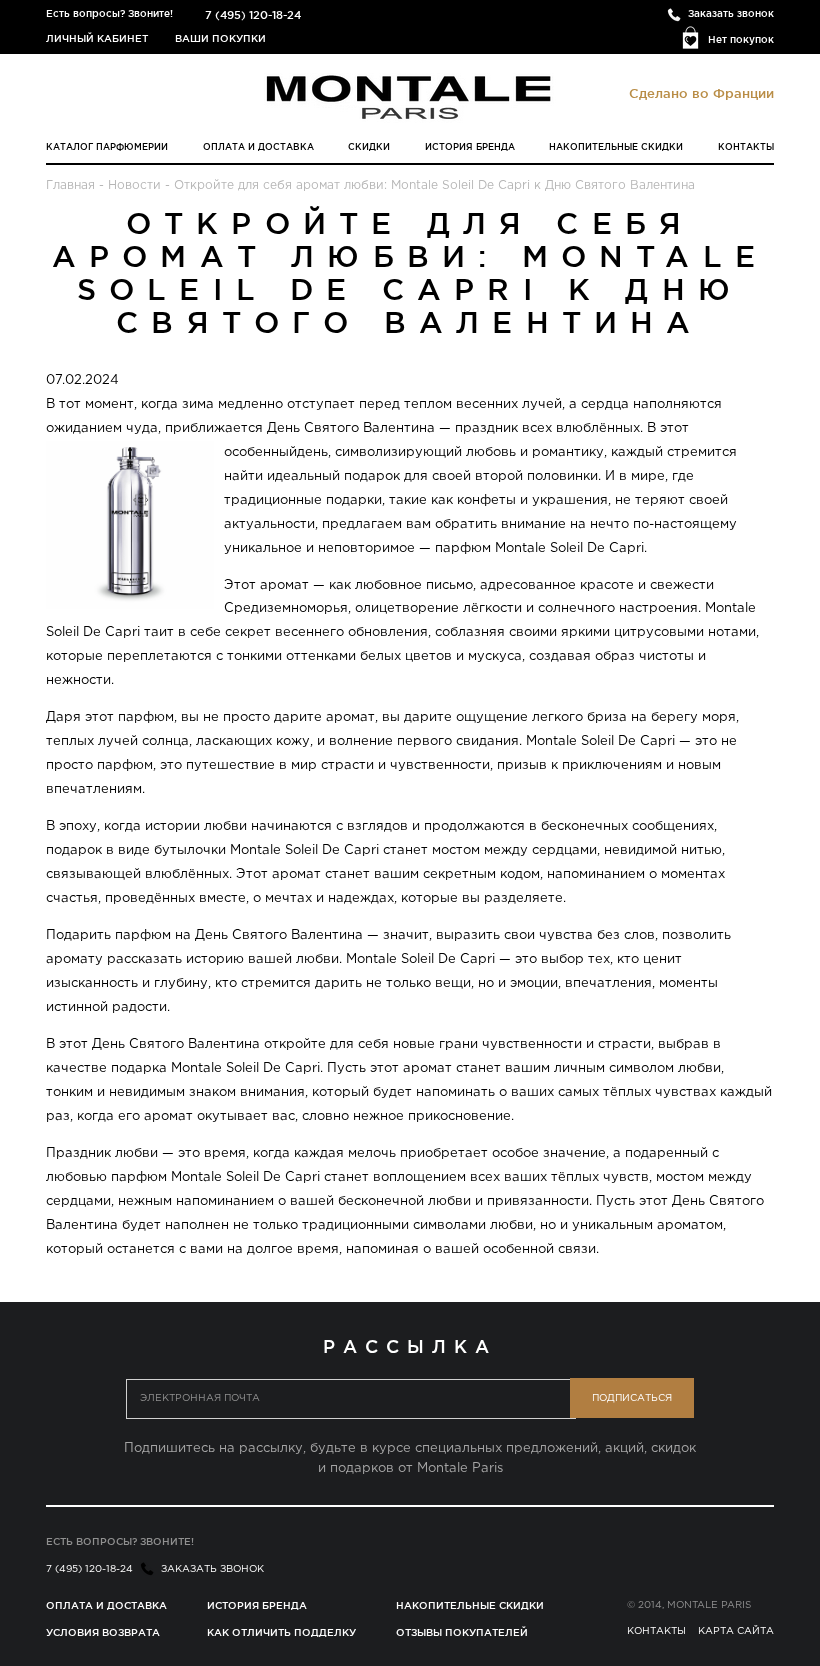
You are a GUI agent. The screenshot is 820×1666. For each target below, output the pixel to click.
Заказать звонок (731, 13)
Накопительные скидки (616, 147)
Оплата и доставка (258, 147)
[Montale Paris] (410, 97)
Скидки (369, 147)
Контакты (746, 147)
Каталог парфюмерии (107, 147)
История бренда (470, 147)
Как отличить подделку (281, 1632)
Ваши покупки (220, 38)
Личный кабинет (97, 38)
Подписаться (632, 1398)
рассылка (409, 1346)
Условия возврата (103, 1632)
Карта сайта (736, 1631)
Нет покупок (741, 39)
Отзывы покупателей (462, 1632)
